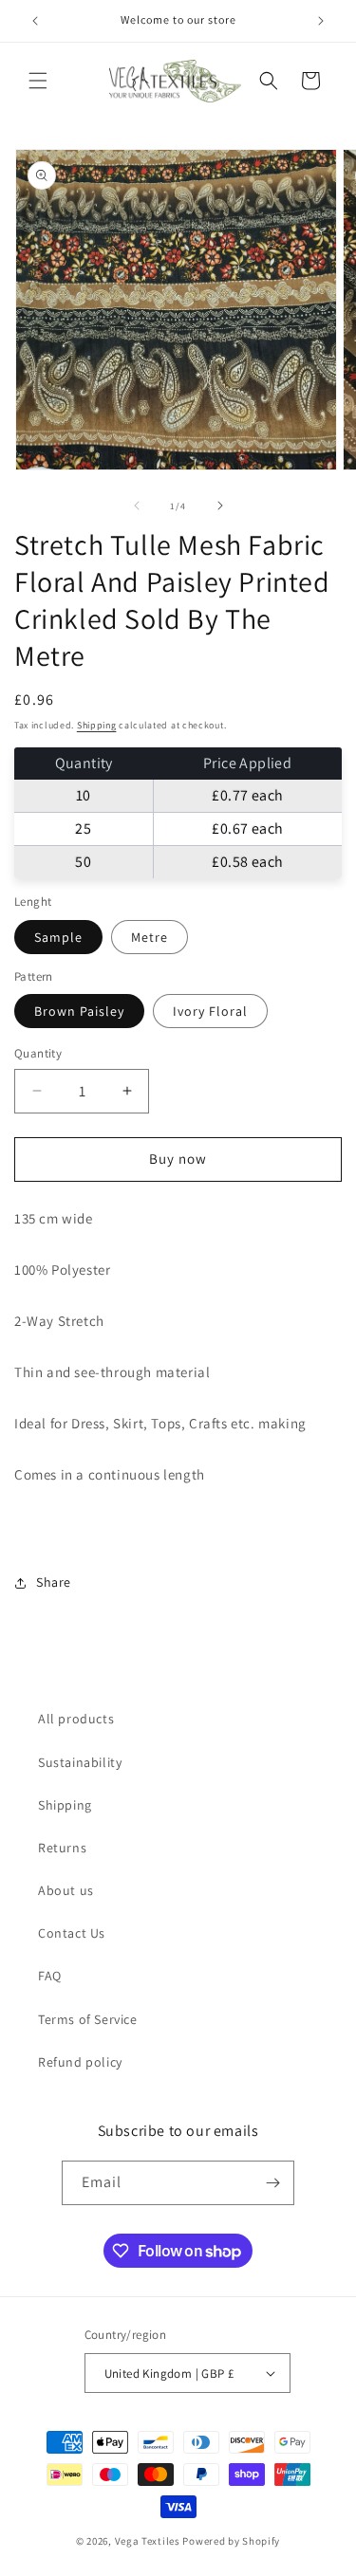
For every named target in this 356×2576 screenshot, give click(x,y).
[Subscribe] (272, 2183)
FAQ (50, 1976)
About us (66, 1890)
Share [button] (54, 1582)
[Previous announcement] (35, 21)
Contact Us (72, 1933)
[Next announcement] (321, 21)
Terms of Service (88, 2019)
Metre (150, 937)
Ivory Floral (210, 1011)
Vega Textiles (148, 2541)
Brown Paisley (79, 1011)
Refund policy (80, 2062)
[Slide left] (137, 506)
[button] (38, 81)
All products (76, 1719)
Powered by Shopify (231, 2541)
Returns (62, 1848)
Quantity (38, 1053)
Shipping (97, 725)
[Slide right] (220, 506)
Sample (58, 937)
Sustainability (80, 1762)
